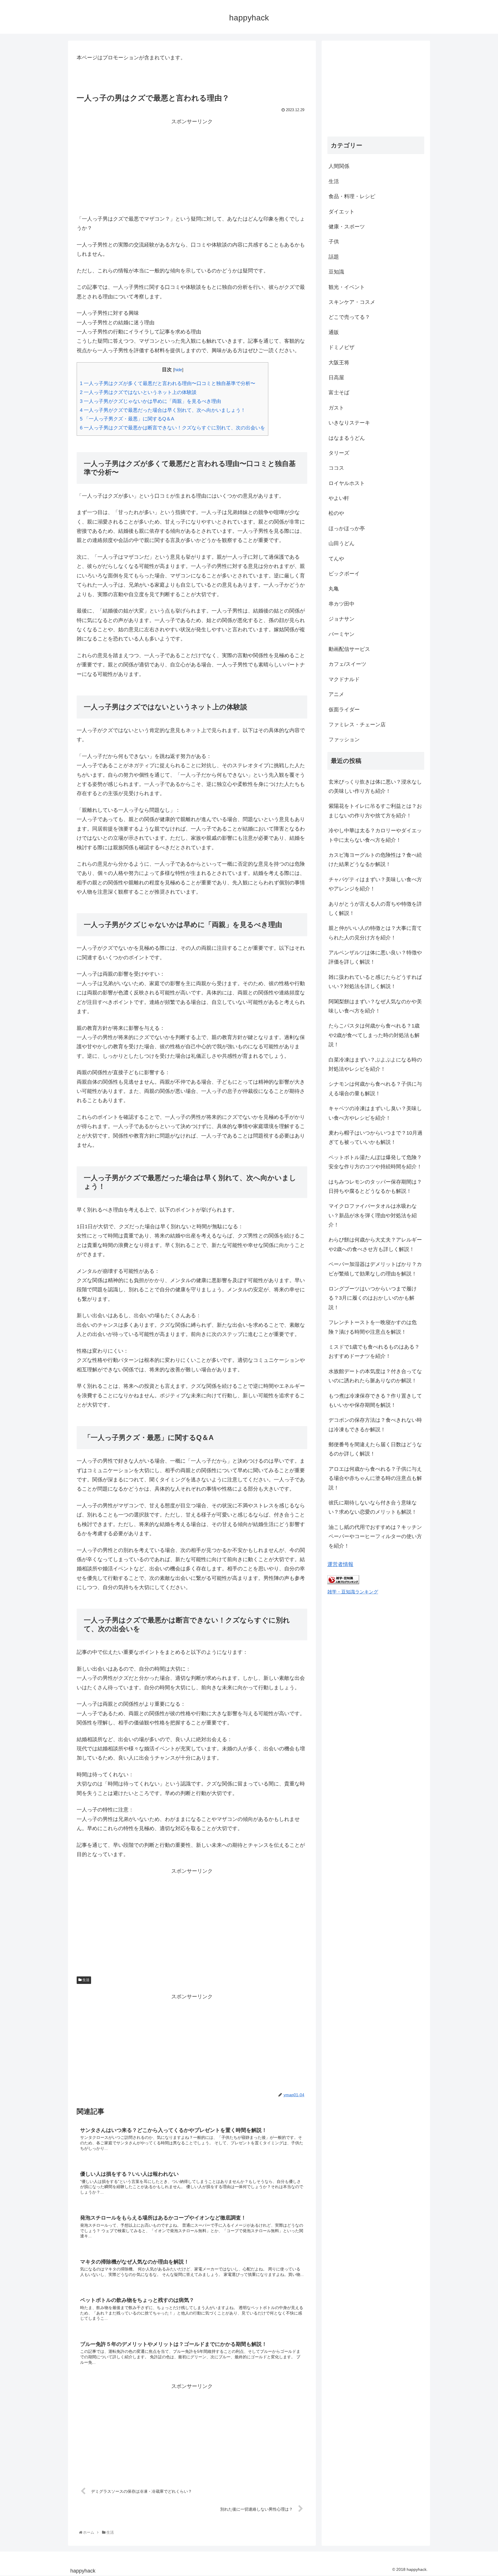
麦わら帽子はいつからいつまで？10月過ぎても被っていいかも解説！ (376, 1138)
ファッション (344, 740)
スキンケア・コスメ (352, 302)
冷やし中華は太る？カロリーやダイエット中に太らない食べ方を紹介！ (375, 835)
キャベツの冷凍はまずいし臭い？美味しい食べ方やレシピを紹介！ (375, 1113)
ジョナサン (342, 619)
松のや (336, 513)
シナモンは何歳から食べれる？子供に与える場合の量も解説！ (375, 1089)
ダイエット (342, 212)
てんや (336, 559)
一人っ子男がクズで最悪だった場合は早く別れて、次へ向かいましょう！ (163, 410)
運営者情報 (340, 1564)
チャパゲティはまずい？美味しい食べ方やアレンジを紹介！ (375, 884)
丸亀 (334, 589)
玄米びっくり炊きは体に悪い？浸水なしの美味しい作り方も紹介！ (375, 786)
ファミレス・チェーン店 (357, 725)
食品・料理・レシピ (352, 196)
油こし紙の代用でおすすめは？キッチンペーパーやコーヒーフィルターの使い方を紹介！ (375, 1537)
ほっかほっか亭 (347, 528)
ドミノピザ (342, 347)
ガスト (336, 408)
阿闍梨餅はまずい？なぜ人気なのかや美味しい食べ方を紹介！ (375, 1006)
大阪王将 (339, 363)
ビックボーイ (344, 574)
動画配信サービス (349, 649)
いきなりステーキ (349, 423)
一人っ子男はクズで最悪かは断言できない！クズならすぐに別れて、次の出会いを (172, 428)
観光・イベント (347, 287)
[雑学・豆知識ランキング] (343, 1582)
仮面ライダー (344, 710)
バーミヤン (342, 634)
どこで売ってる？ (349, 317)
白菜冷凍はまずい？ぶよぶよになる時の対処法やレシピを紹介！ (375, 1064)
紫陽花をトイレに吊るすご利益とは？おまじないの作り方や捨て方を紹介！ (375, 811)
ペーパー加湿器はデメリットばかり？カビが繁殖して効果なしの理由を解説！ (375, 1269)
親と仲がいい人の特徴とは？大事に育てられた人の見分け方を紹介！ (375, 933)
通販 (334, 332)
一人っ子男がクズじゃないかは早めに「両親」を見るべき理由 (150, 401)
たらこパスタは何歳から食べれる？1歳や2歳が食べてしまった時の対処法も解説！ (374, 1035)
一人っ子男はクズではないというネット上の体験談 (138, 392)
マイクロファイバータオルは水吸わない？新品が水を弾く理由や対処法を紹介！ (373, 1215)
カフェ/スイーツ (347, 664)
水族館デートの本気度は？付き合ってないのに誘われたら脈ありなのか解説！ (375, 1376)
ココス (336, 468)
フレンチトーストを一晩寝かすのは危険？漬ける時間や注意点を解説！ (373, 1327)
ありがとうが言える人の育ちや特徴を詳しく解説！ (375, 909)
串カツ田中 (342, 604)
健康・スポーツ (347, 227)
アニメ (336, 694)
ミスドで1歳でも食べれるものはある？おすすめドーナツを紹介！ (374, 1352)
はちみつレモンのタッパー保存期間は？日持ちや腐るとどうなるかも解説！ (375, 1186)
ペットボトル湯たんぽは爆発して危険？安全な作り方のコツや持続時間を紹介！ (375, 1162)
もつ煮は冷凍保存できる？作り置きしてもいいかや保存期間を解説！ (375, 1400)
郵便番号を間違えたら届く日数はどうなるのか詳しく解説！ (375, 1449)
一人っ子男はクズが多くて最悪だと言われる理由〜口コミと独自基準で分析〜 (168, 383)
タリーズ (339, 453)
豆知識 (336, 272)
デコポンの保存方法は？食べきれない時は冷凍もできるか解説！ (375, 1425)
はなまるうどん (347, 438)
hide (178, 370)
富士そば (339, 393)
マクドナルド (344, 679)
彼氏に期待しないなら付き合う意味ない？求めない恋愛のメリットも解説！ (373, 1507)
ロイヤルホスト (347, 483)
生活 (85, 1980)
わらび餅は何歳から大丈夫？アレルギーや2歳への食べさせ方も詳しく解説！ (375, 1244)
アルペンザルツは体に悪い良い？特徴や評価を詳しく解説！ (375, 957)
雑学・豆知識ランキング (353, 1592)
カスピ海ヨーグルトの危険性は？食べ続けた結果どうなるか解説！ (375, 860)
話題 (334, 257)
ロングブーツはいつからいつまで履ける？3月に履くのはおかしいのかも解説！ (373, 1298)
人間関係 (339, 166)
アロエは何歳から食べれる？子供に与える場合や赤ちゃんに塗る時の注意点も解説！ (375, 1478)
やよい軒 (339, 498)
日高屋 (336, 378)
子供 (334, 242)
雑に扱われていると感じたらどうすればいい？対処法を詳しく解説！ (375, 982)
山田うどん (342, 543)
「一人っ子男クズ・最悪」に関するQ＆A (127, 419)
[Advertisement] (192, 167)
